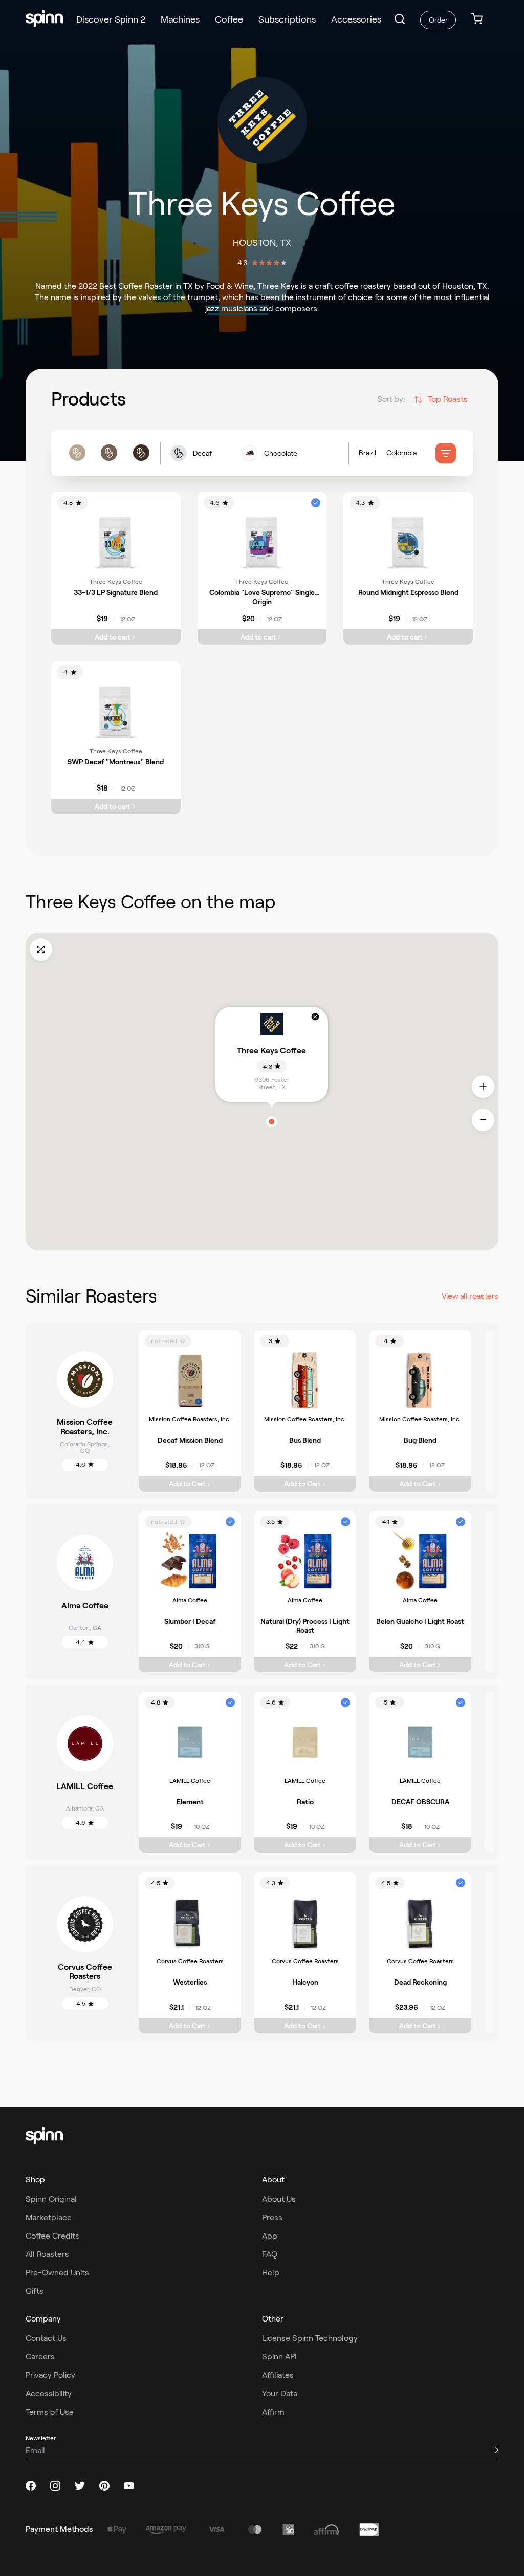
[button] (400, 19)
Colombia (401, 453)
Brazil (367, 453)
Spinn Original (51, 2199)
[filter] (446, 453)
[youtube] (129, 2486)
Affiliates (278, 2375)
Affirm (273, 2412)
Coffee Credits (52, 2236)
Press (272, 2217)
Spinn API (279, 2357)
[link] (477, 20)
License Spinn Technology (310, 2338)
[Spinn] (44, 19)
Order (438, 20)
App (270, 2236)
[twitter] (80, 2486)
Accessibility (49, 2393)
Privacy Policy (50, 2375)
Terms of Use (50, 2412)
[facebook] (31, 2486)
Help (271, 2273)
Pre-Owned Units (57, 2273)
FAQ (270, 2254)
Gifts (35, 2291)
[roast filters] (109, 453)
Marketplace (49, 2217)
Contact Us (46, 2338)
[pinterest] (104, 2486)
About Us (279, 2199)
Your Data (280, 2393)
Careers (40, 2357)
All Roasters (47, 2254)
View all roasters (470, 1296)
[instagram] (55, 2486)
